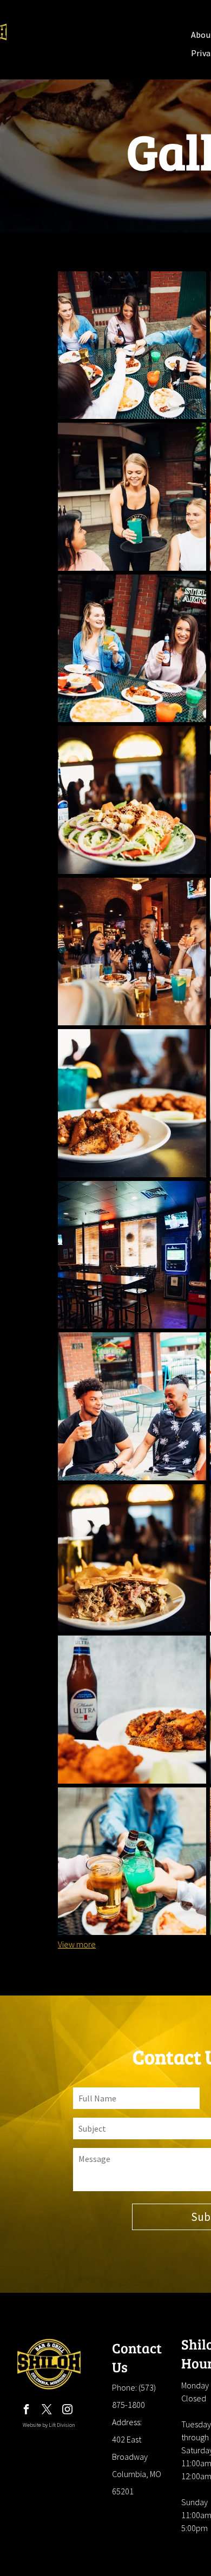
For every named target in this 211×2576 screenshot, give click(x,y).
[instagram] (68, 2411)
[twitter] (47, 2411)
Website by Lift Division (49, 2425)
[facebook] (27, 2411)
